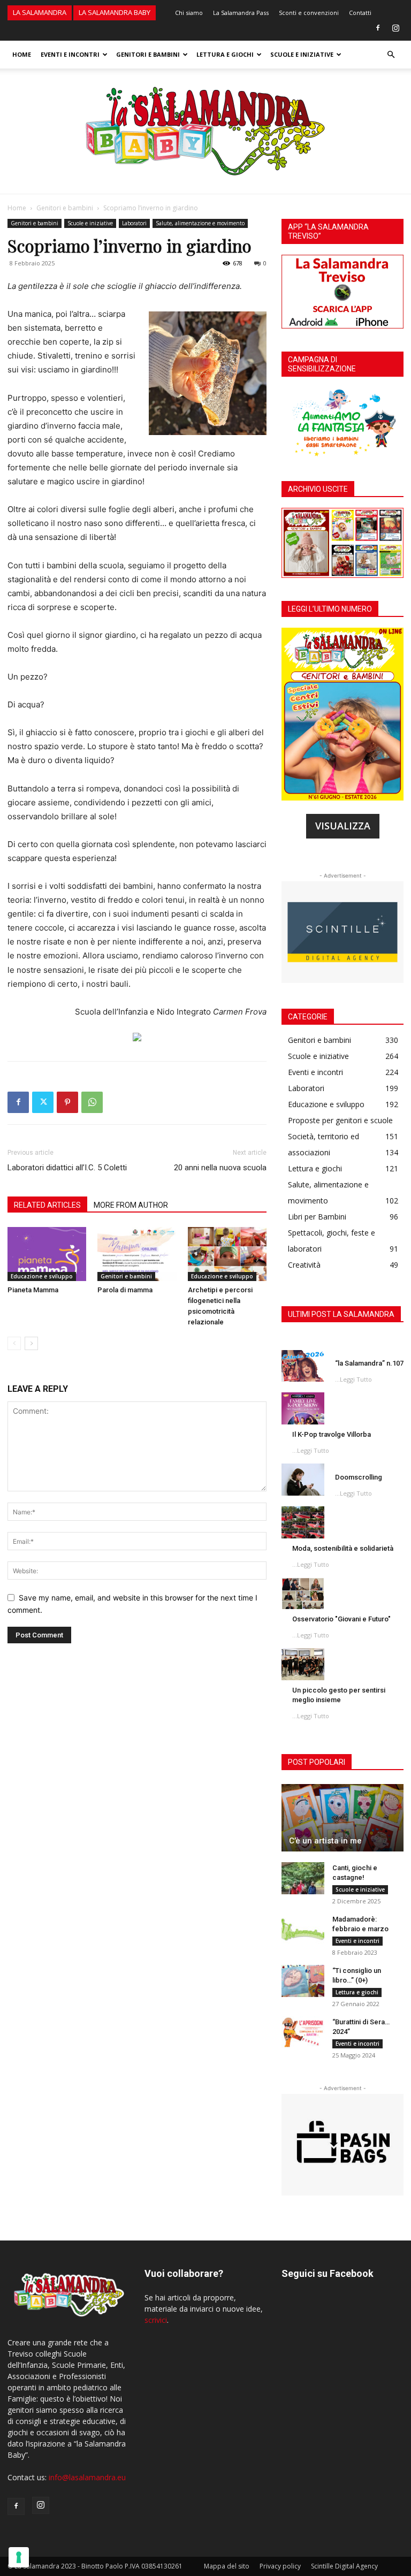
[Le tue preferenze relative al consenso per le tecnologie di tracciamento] (19, 2557)
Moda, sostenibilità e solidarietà (343, 1548)
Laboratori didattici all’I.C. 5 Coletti (67, 1168)
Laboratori (134, 223)
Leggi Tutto (356, 1379)
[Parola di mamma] (137, 1254)
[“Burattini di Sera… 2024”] (303, 2032)
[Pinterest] (67, 1102)
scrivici (156, 2320)
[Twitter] (43, 1102)
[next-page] (31, 1343)
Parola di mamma (125, 1290)
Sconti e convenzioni (309, 13)
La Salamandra (40, 12)
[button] (391, 55)
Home (22, 54)
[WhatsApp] (92, 1102)
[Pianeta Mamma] (47, 1254)
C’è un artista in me (325, 1841)
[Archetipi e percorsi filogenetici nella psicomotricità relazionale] (227, 1254)
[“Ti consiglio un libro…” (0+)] (303, 1981)
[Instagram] (395, 28)
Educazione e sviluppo (42, 1276)
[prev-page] (14, 1343)
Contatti (360, 13)
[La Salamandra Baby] (205, 131)
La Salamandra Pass (241, 13)
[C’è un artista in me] (342, 1818)
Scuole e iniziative (302, 54)
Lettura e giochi (225, 54)
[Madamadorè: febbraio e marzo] (303, 1930)
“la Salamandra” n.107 (369, 1363)
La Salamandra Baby (115, 12)
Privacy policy (280, 2566)
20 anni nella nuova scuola (220, 1168)
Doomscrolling (359, 1477)
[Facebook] (378, 28)
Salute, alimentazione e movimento (200, 223)
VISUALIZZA (343, 826)
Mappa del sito (227, 2566)
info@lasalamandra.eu (87, 2477)
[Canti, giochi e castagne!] (303, 1878)
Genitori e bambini (148, 54)
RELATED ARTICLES (47, 1205)
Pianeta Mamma (33, 1290)
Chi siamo (189, 13)
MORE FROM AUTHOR (131, 1205)
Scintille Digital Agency (344, 2566)
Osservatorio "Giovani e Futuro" (341, 1619)
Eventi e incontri (70, 54)
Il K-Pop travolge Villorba (332, 1434)
